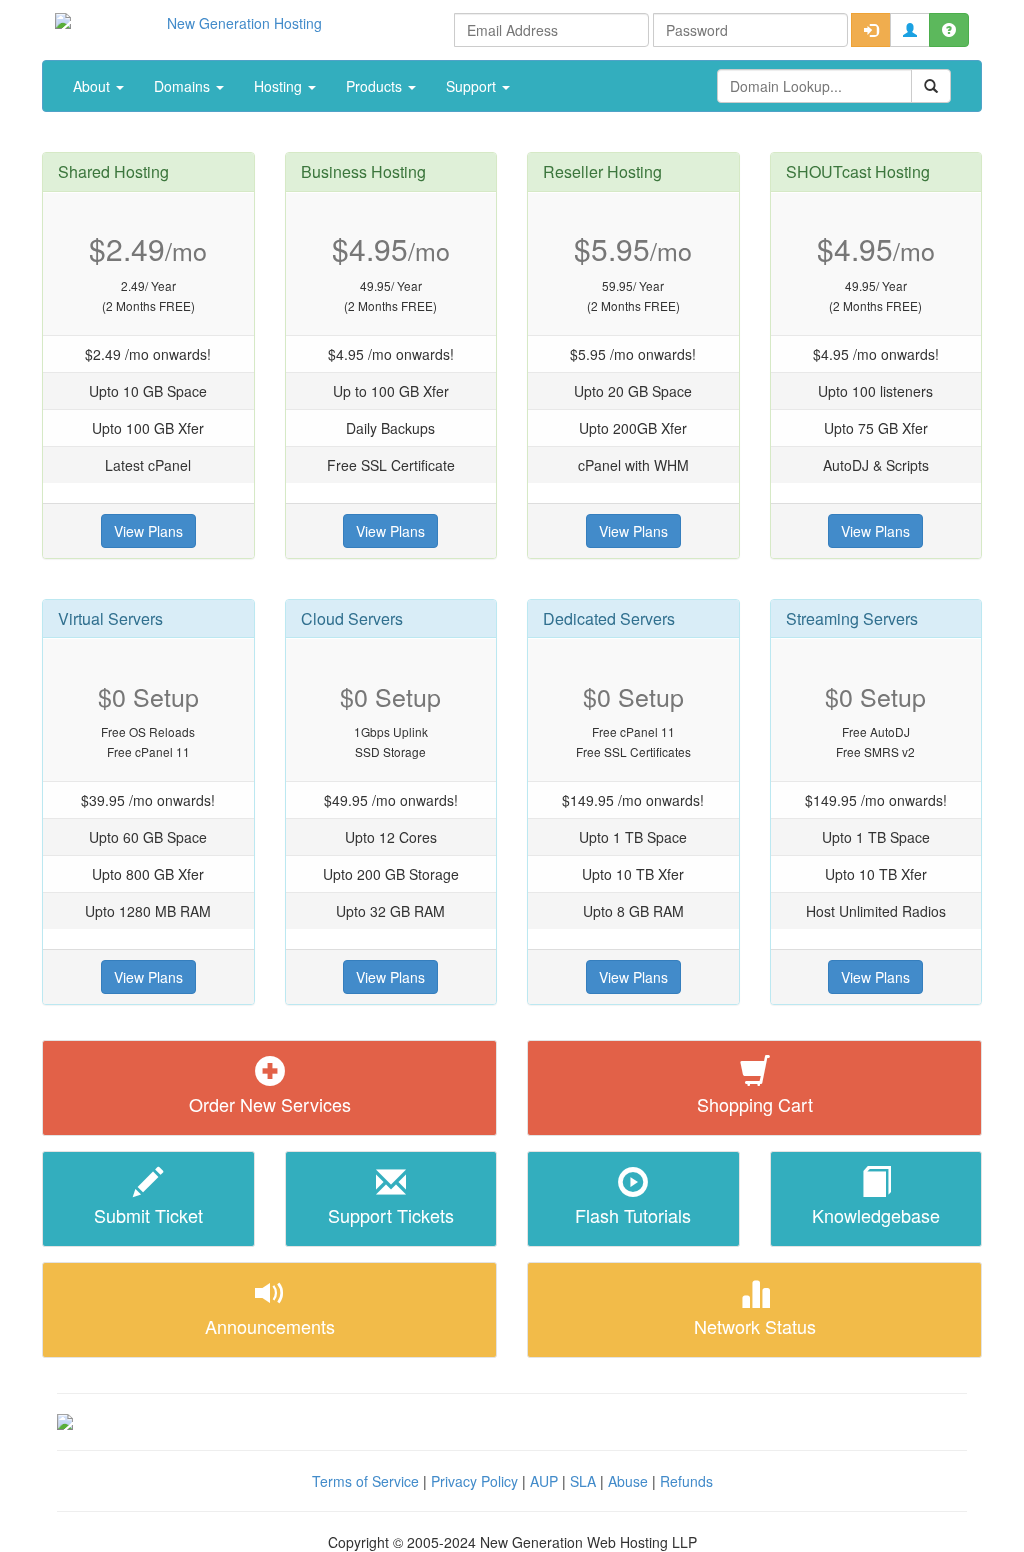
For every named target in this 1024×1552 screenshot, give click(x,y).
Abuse (628, 1481)
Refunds (686, 1481)
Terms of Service (365, 1481)
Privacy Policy (474, 1481)
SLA (583, 1481)
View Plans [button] (148, 531)
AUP (544, 1481)
